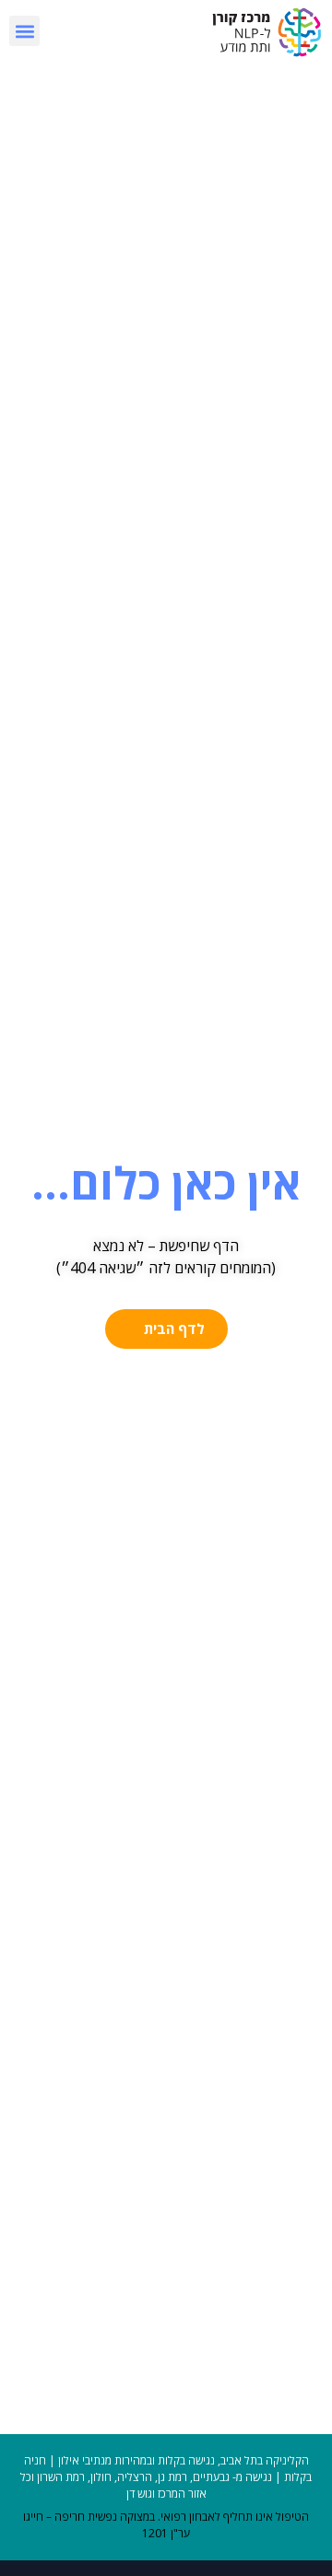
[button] (24, 31)
